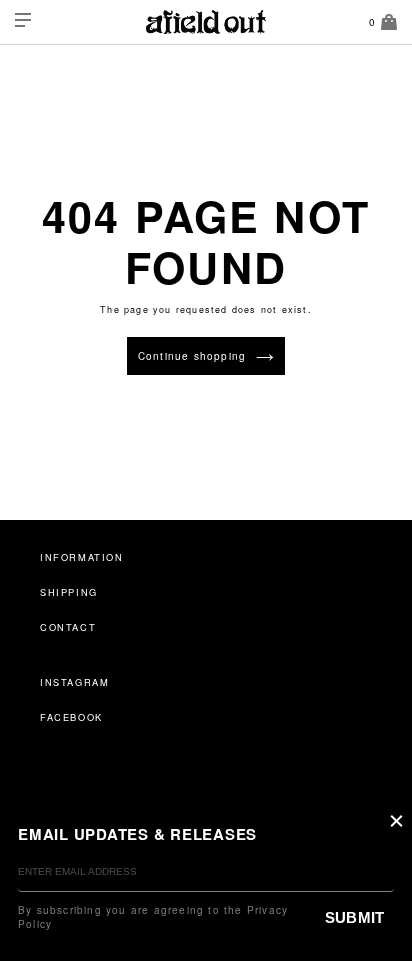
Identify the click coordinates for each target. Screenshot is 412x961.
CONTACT (68, 627)
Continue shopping (192, 356)
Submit (354, 917)
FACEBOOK (71, 717)
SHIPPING (69, 592)
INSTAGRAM (74, 682)
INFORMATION (82, 557)
